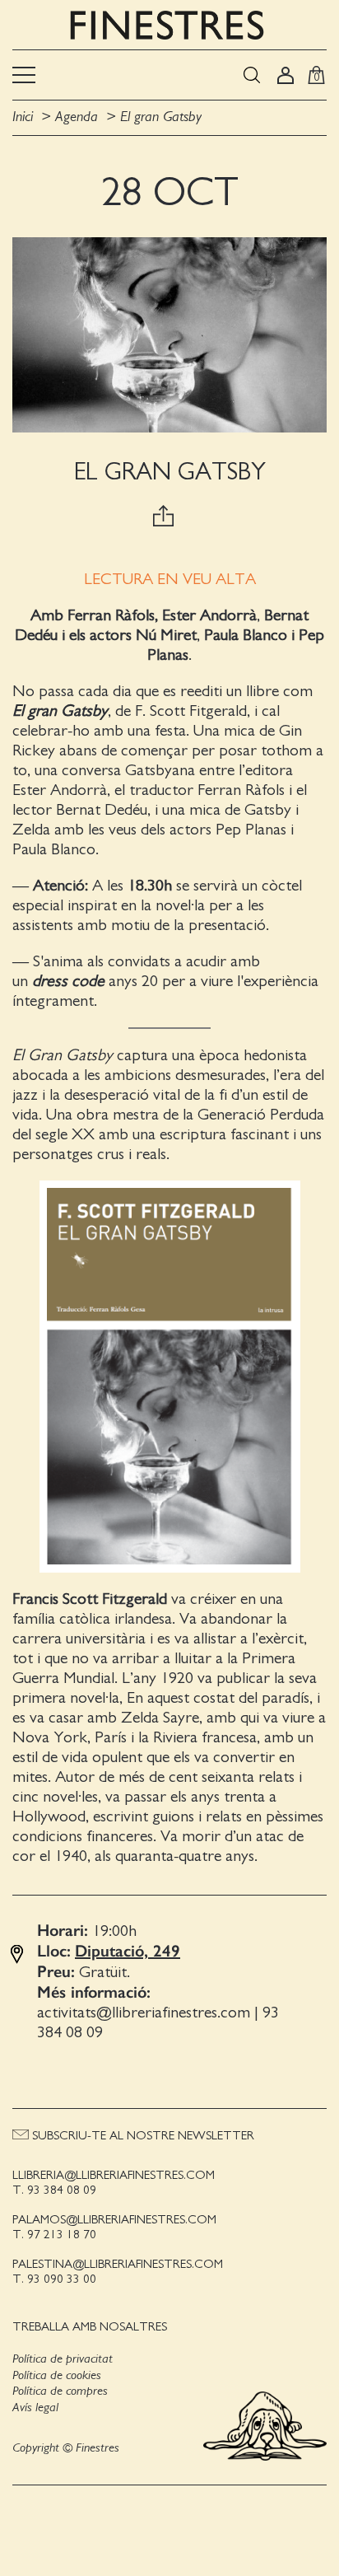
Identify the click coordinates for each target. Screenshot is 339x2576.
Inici (25, 117)
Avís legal (35, 2407)
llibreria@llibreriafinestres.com (114, 2175)
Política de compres (60, 2391)
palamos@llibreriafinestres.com (114, 2220)
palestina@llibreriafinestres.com (118, 2264)
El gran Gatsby (161, 117)
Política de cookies (57, 2375)
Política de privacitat (63, 2359)
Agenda (77, 117)
